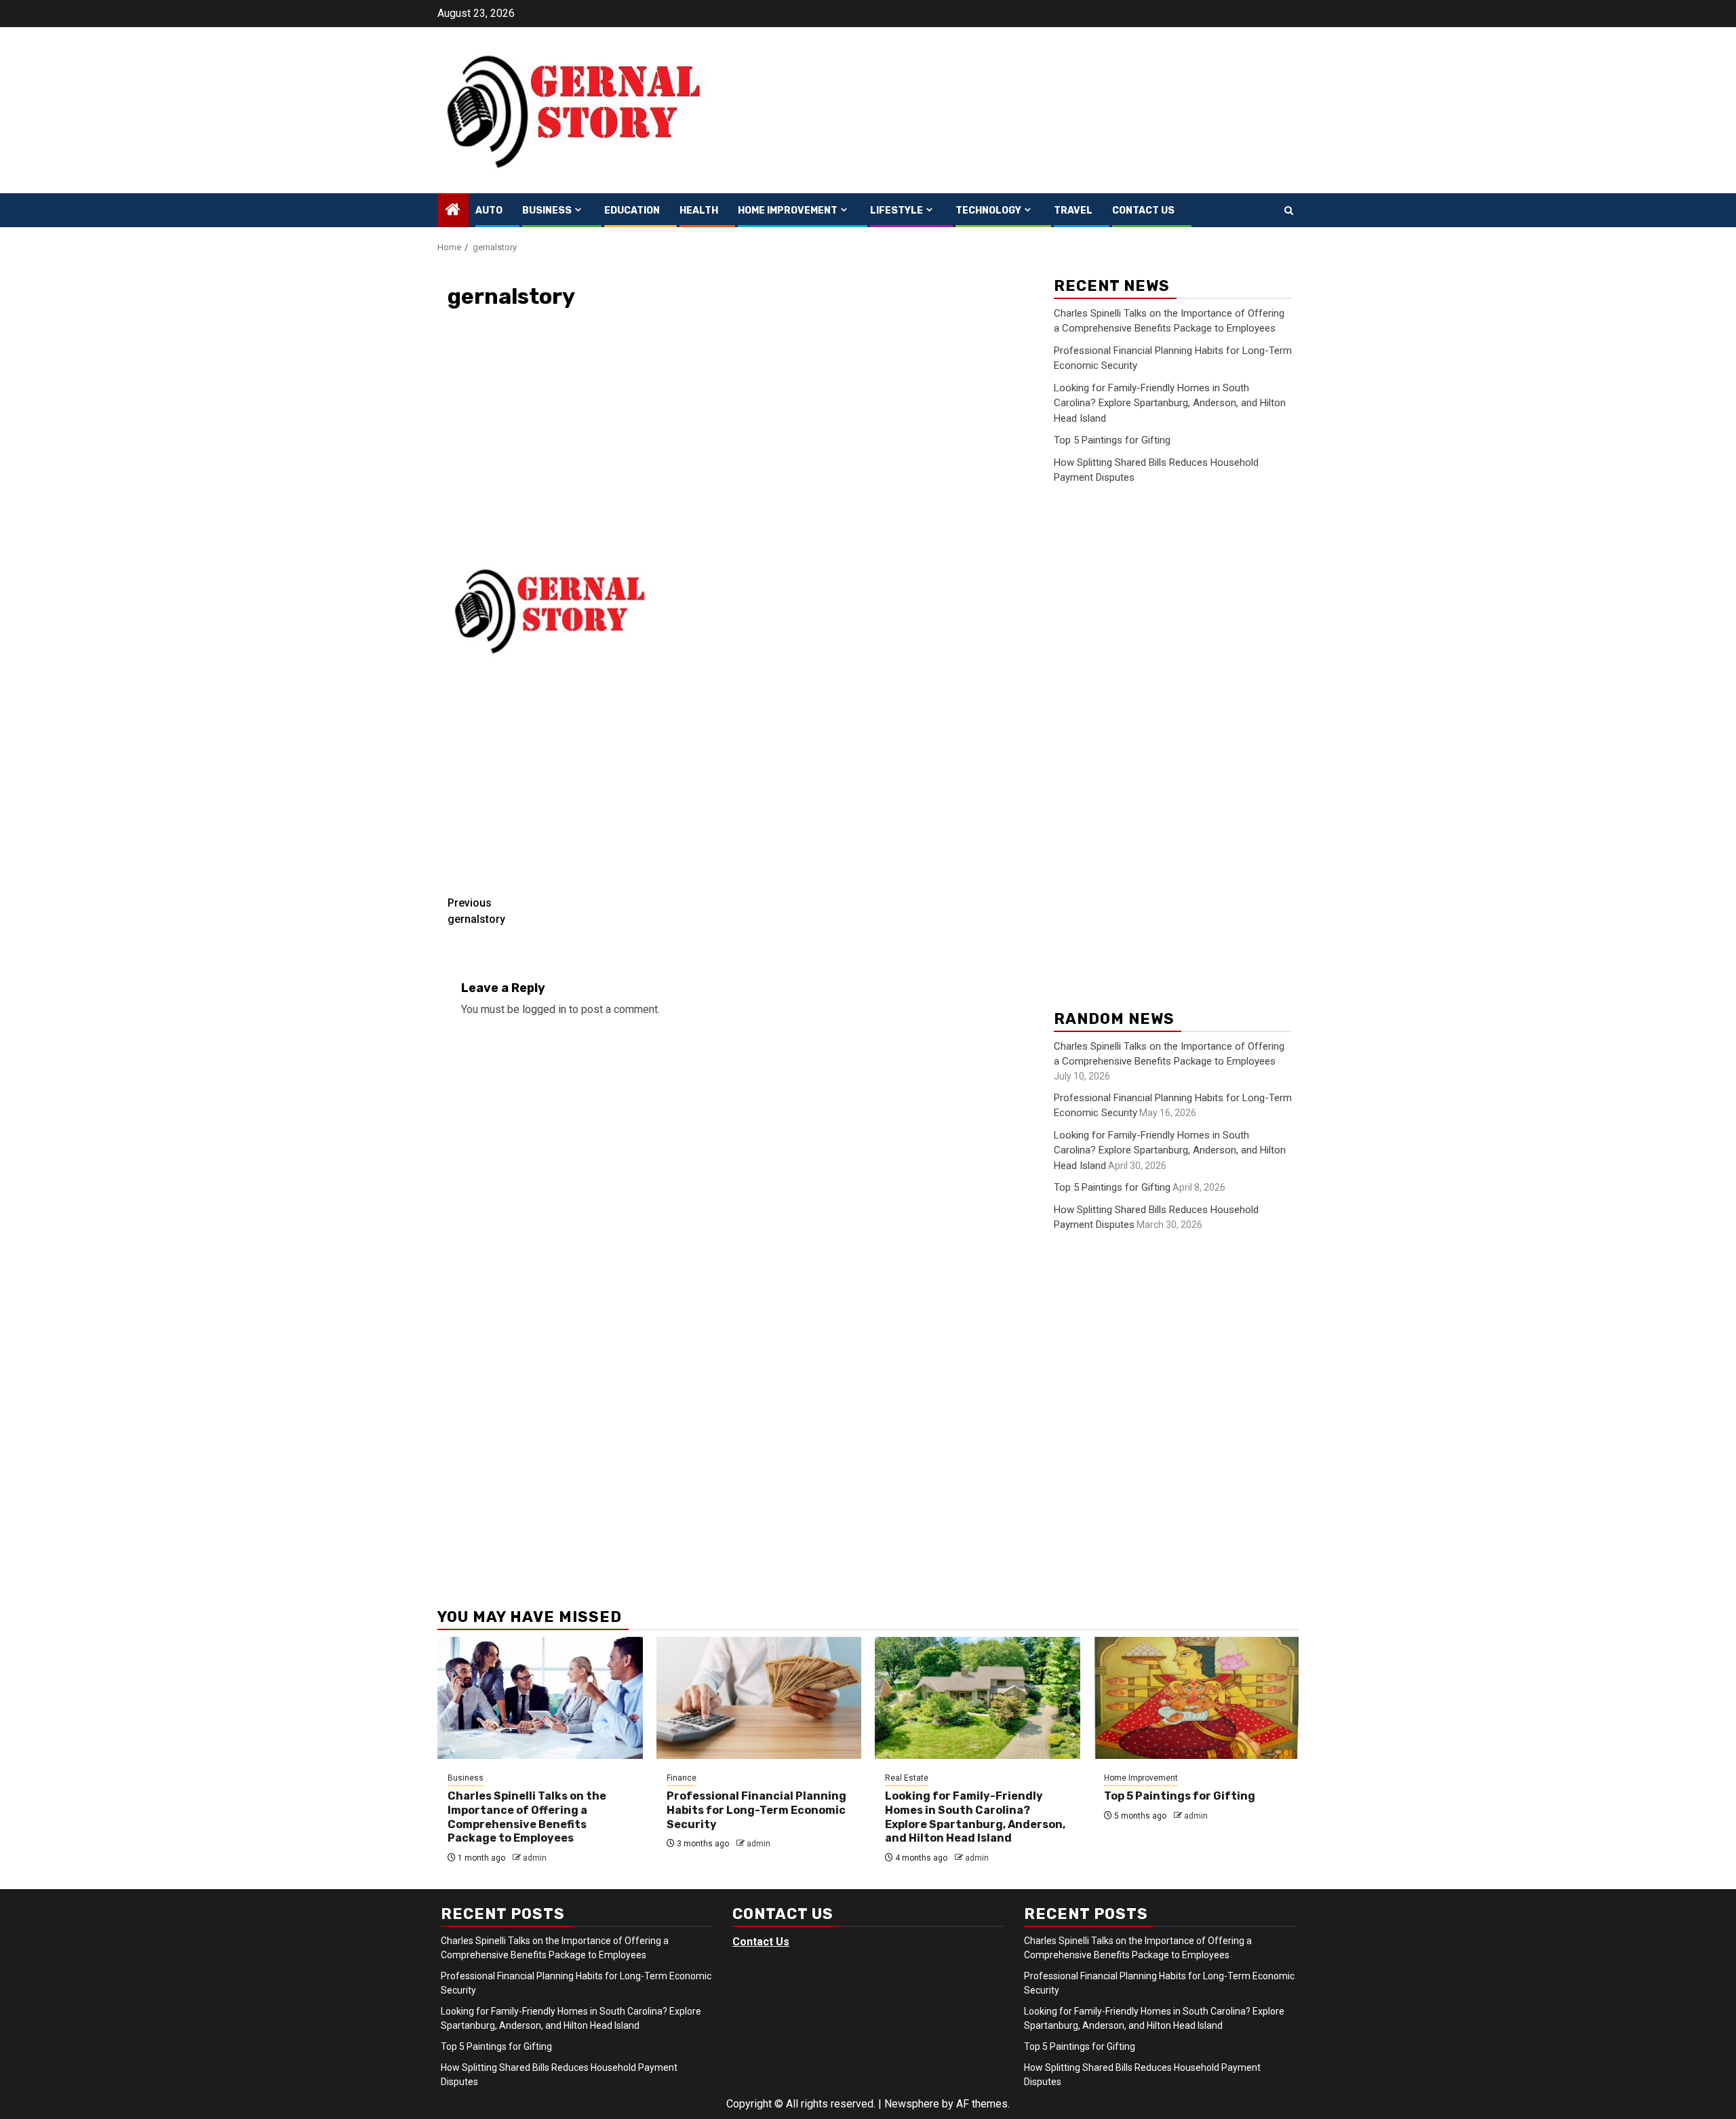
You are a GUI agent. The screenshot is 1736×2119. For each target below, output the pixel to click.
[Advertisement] (736, 444)
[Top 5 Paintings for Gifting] (1197, 1698)
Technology (988, 211)
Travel (1073, 211)
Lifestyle (896, 211)
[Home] (453, 211)
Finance (682, 1778)
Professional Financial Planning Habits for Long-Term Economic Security (756, 1810)
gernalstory (476, 911)
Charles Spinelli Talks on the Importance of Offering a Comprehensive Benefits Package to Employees (527, 1817)
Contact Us (1143, 211)
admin (535, 1858)
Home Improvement (788, 211)
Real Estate (907, 1778)
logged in (544, 1009)
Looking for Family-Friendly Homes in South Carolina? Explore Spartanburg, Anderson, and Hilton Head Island (1170, 403)
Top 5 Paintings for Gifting (1112, 440)
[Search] (1289, 211)
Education (632, 211)
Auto (489, 211)
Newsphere (912, 2104)
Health (699, 211)
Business (547, 211)
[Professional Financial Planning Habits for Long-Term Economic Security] (759, 1698)
